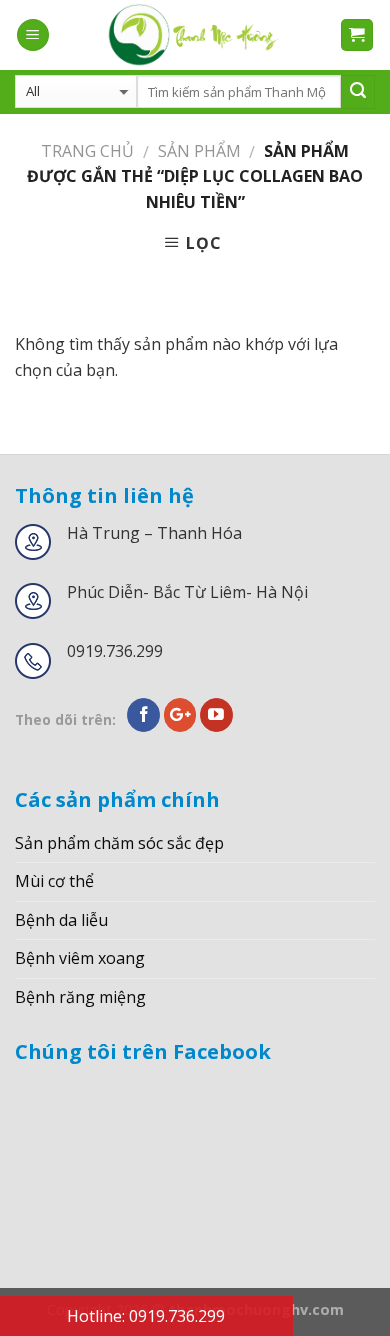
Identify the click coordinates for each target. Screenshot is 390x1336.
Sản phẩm (199, 151)
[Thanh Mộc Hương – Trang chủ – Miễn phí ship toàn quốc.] (195, 35)
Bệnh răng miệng (80, 997)
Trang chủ (87, 151)
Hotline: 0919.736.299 (146, 1316)
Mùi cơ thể (54, 881)
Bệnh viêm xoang (80, 958)
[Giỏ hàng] (357, 35)
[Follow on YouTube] (216, 715)
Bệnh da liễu (61, 920)
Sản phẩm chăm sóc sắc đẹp (119, 843)
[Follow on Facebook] (143, 715)
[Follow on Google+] (180, 715)
